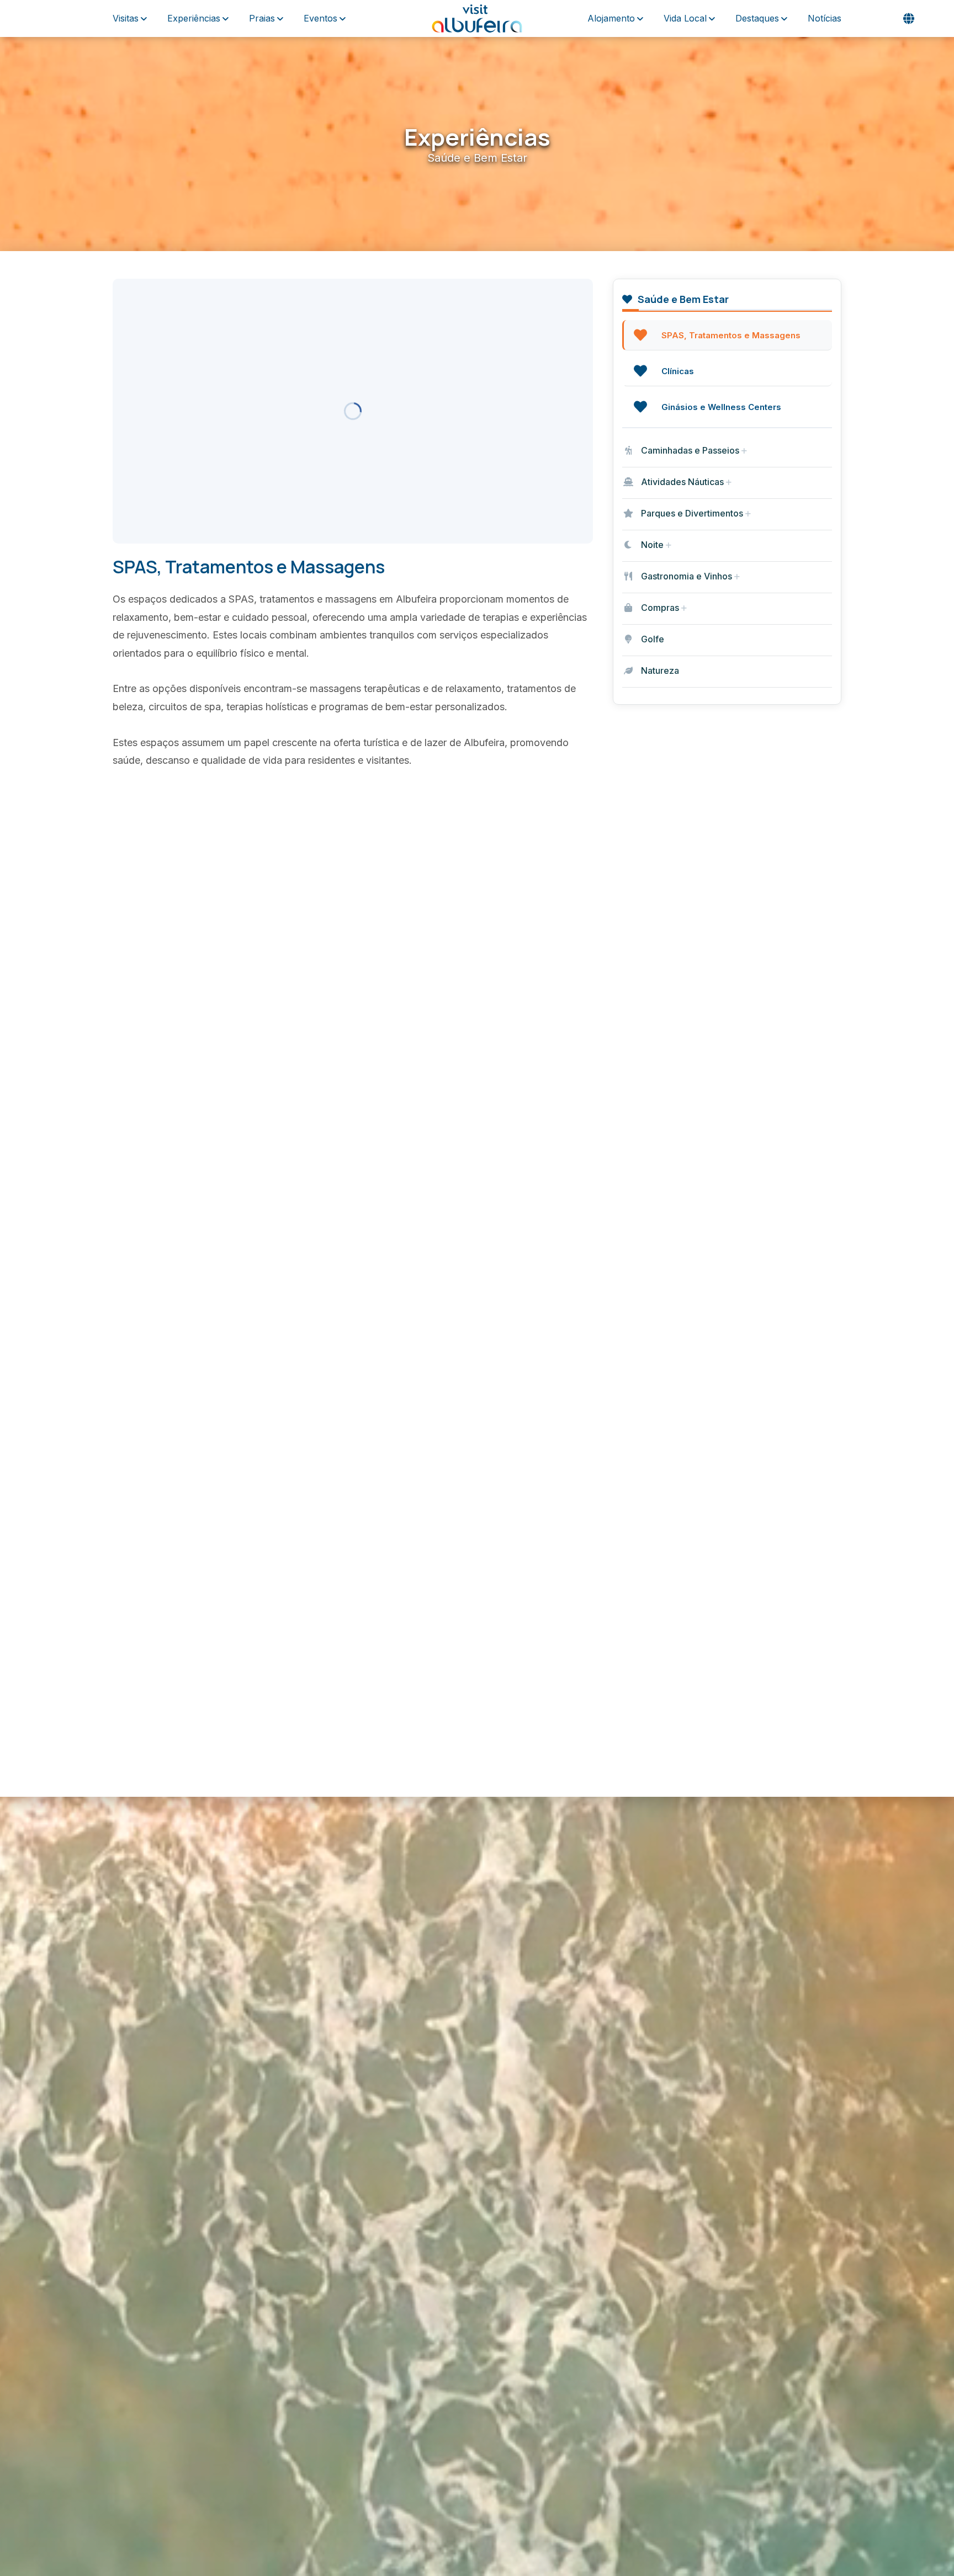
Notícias (825, 18)
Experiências (194, 18)
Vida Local (685, 18)
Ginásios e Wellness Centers (721, 407)
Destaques (757, 18)
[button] (909, 19)
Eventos (320, 18)
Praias (262, 18)
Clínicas (678, 371)
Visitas (126, 18)
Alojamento (611, 18)
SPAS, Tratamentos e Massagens (731, 335)
